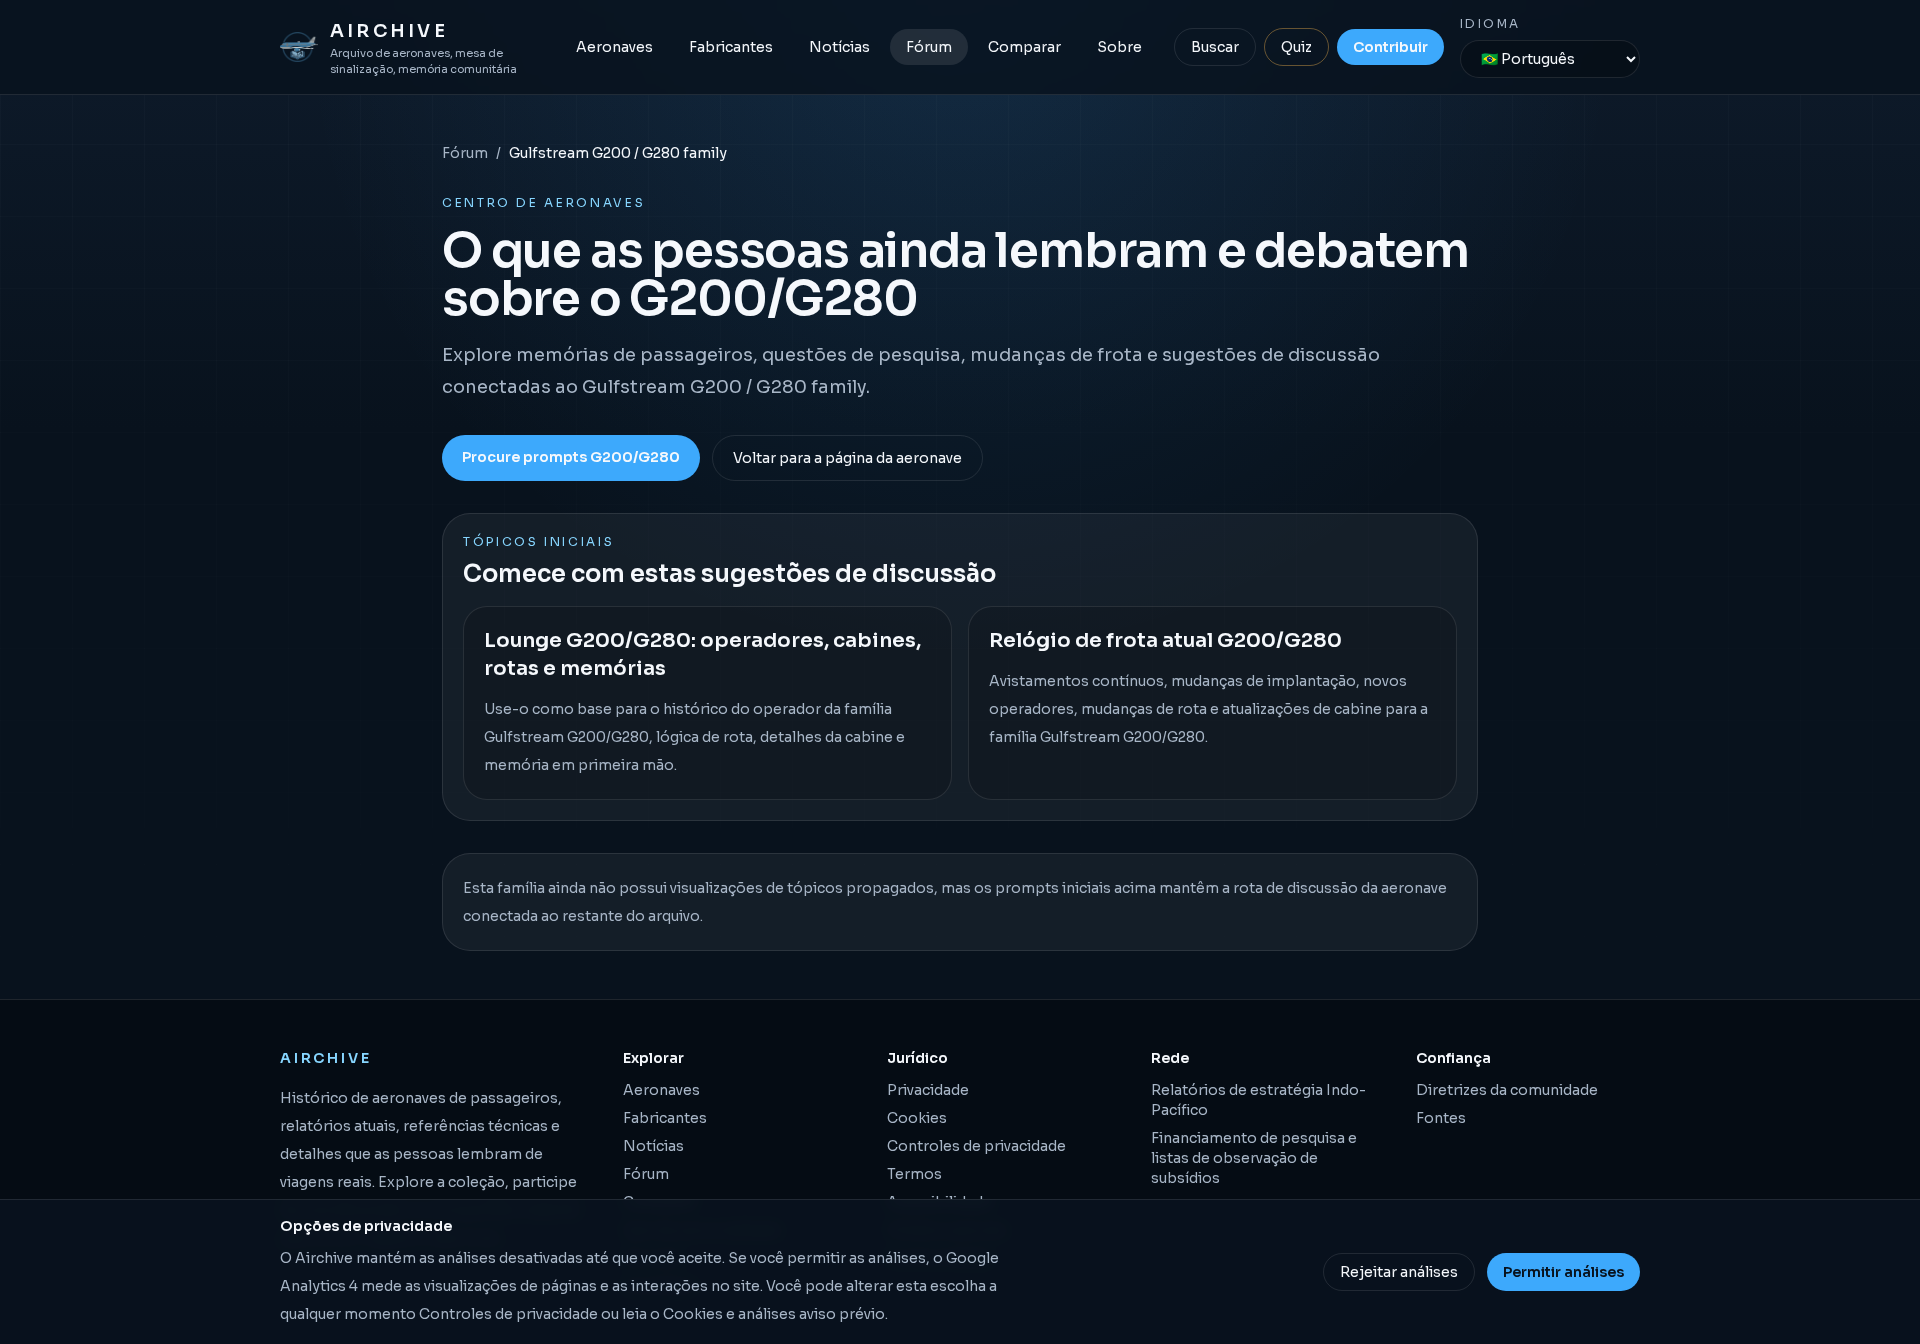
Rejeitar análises (1399, 1272)
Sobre (1119, 47)
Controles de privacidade (976, 1146)
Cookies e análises (729, 1314)
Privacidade (928, 1090)
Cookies (917, 1118)
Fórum (929, 47)
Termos (914, 1174)
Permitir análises (1563, 1272)
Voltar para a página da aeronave (847, 458)
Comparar (1024, 47)
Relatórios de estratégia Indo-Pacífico (1258, 1100)
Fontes (1441, 1118)
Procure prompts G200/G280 (571, 457)
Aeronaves (614, 47)
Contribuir (1390, 47)
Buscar (1215, 47)
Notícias (839, 47)
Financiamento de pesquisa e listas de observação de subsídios (1254, 1158)
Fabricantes (731, 47)
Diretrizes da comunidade (1507, 1090)
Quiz (1296, 47)
